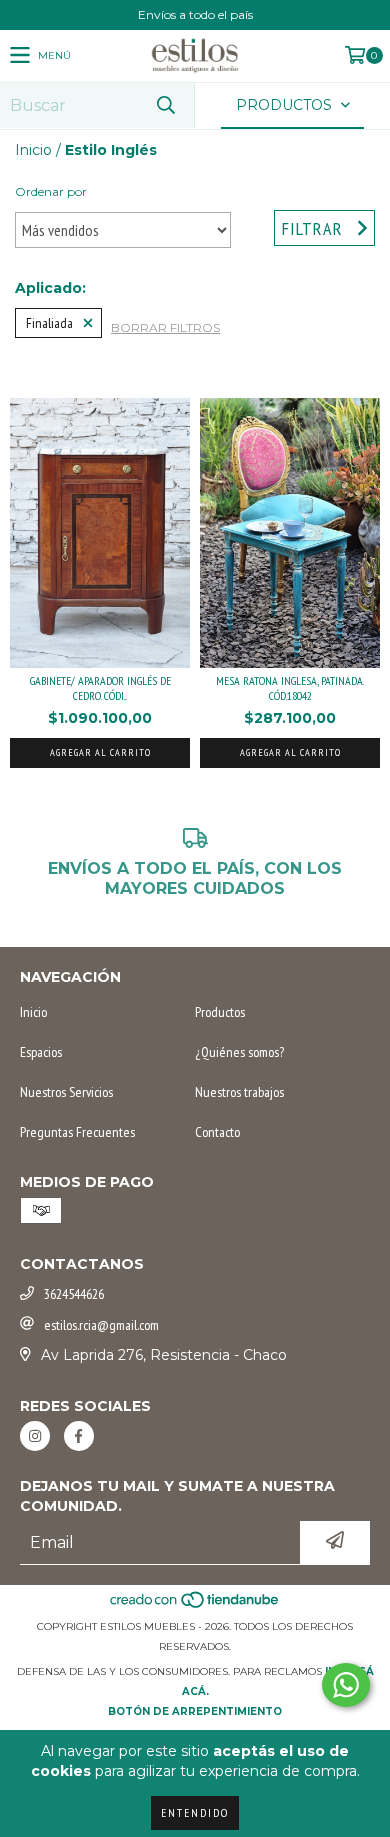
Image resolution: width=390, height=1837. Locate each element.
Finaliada (49, 323)
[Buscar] (165, 105)
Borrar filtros (165, 327)
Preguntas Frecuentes (77, 1132)
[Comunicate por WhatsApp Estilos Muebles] (346, 1685)
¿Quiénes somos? (239, 1052)
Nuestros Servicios (66, 1092)
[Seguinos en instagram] (35, 1436)
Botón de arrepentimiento (195, 1711)
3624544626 (74, 1294)
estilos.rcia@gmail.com (101, 1325)
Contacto (217, 1132)
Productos (220, 1012)
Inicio (33, 150)
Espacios (41, 1052)
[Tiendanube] (195, 1606)
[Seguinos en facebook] (79, 1436)
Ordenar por (51, 191)
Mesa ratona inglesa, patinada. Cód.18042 (290, 688)
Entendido (195, 1812)
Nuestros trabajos (239, 1092)
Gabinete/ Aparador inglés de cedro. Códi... (100, 688)
